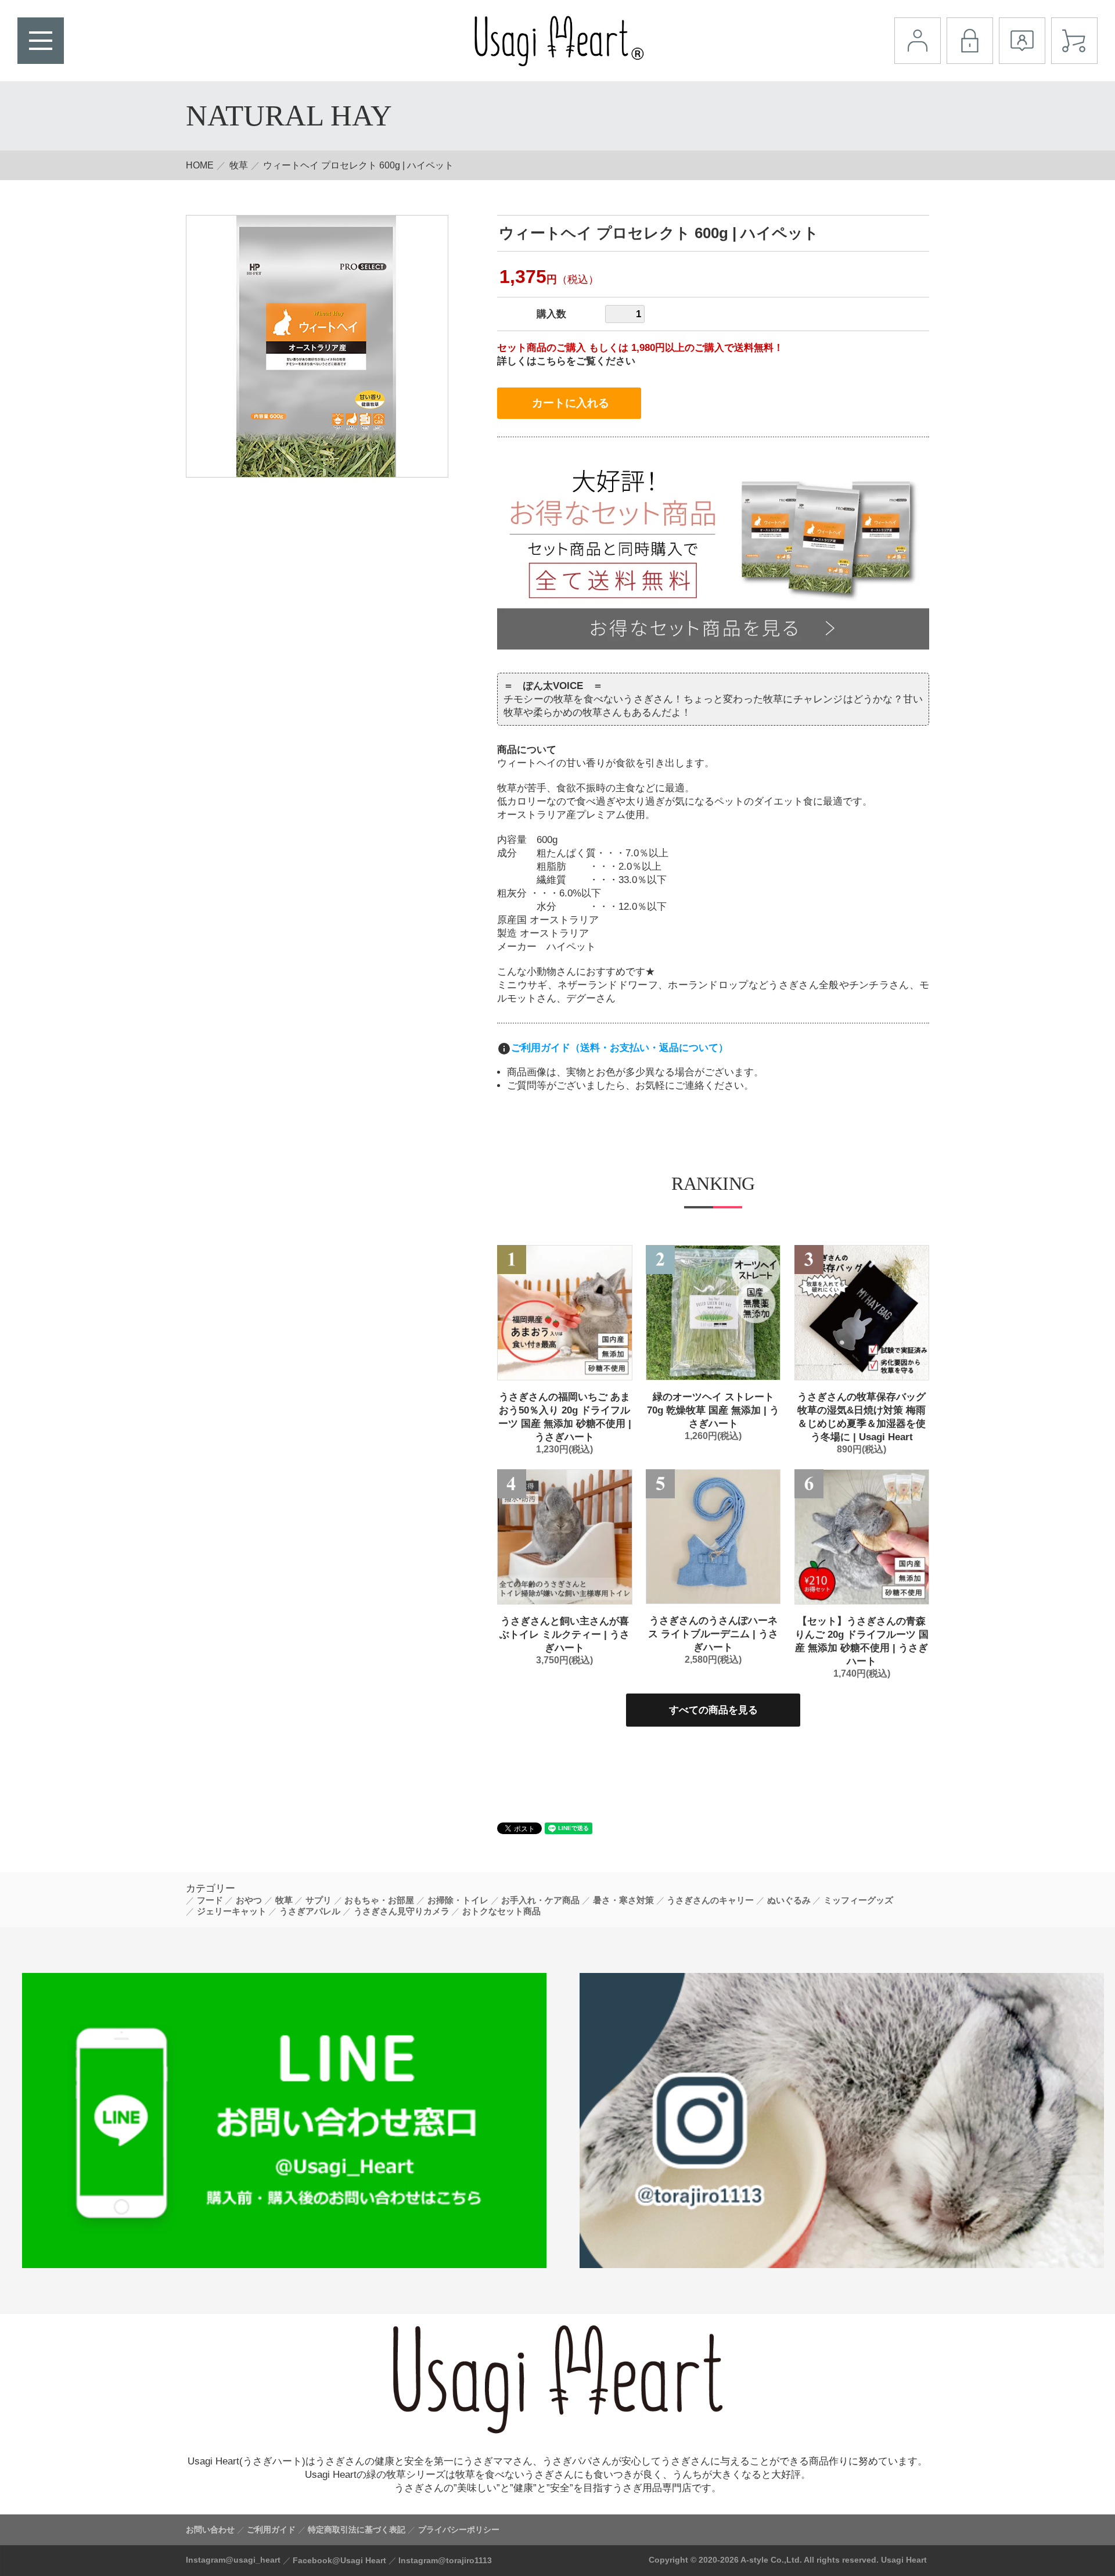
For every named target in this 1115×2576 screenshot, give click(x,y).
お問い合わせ (210, 2530)
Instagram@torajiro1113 (445, 2560)
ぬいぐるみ (789, 1900)
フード (210, 1900)
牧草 (239, 165)
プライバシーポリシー (459, 2530)
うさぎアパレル (310, 1911)
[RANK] (565, 1313)
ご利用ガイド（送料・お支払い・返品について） (620, 1048)
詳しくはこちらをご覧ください (566, 361)
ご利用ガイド (271, 2530)
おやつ (249, 1900)
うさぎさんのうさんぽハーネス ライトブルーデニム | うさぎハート (713, 1634)
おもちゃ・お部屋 (379, 1900)
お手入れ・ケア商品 (540, 1900)
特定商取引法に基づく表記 (357, 2530)
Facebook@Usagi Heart (339, 2560)
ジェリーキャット (232, 1911)
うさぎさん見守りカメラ (402, 1911)
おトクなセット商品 (501, 1911)
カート (1074, 41)
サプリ (319, 1900)
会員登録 (1022, 41)
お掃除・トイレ (458, 1900)
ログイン (970, 41)
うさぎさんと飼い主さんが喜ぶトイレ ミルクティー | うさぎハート (564, 1635)
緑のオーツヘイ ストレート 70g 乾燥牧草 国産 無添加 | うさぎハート (713, 1410)
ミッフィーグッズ (858, 1900)
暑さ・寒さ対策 (623, 1900)
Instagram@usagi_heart (233, 2560)
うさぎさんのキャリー (710, 1900)
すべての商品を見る (713, 1710)
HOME (200, 165)
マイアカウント (918, 41)
